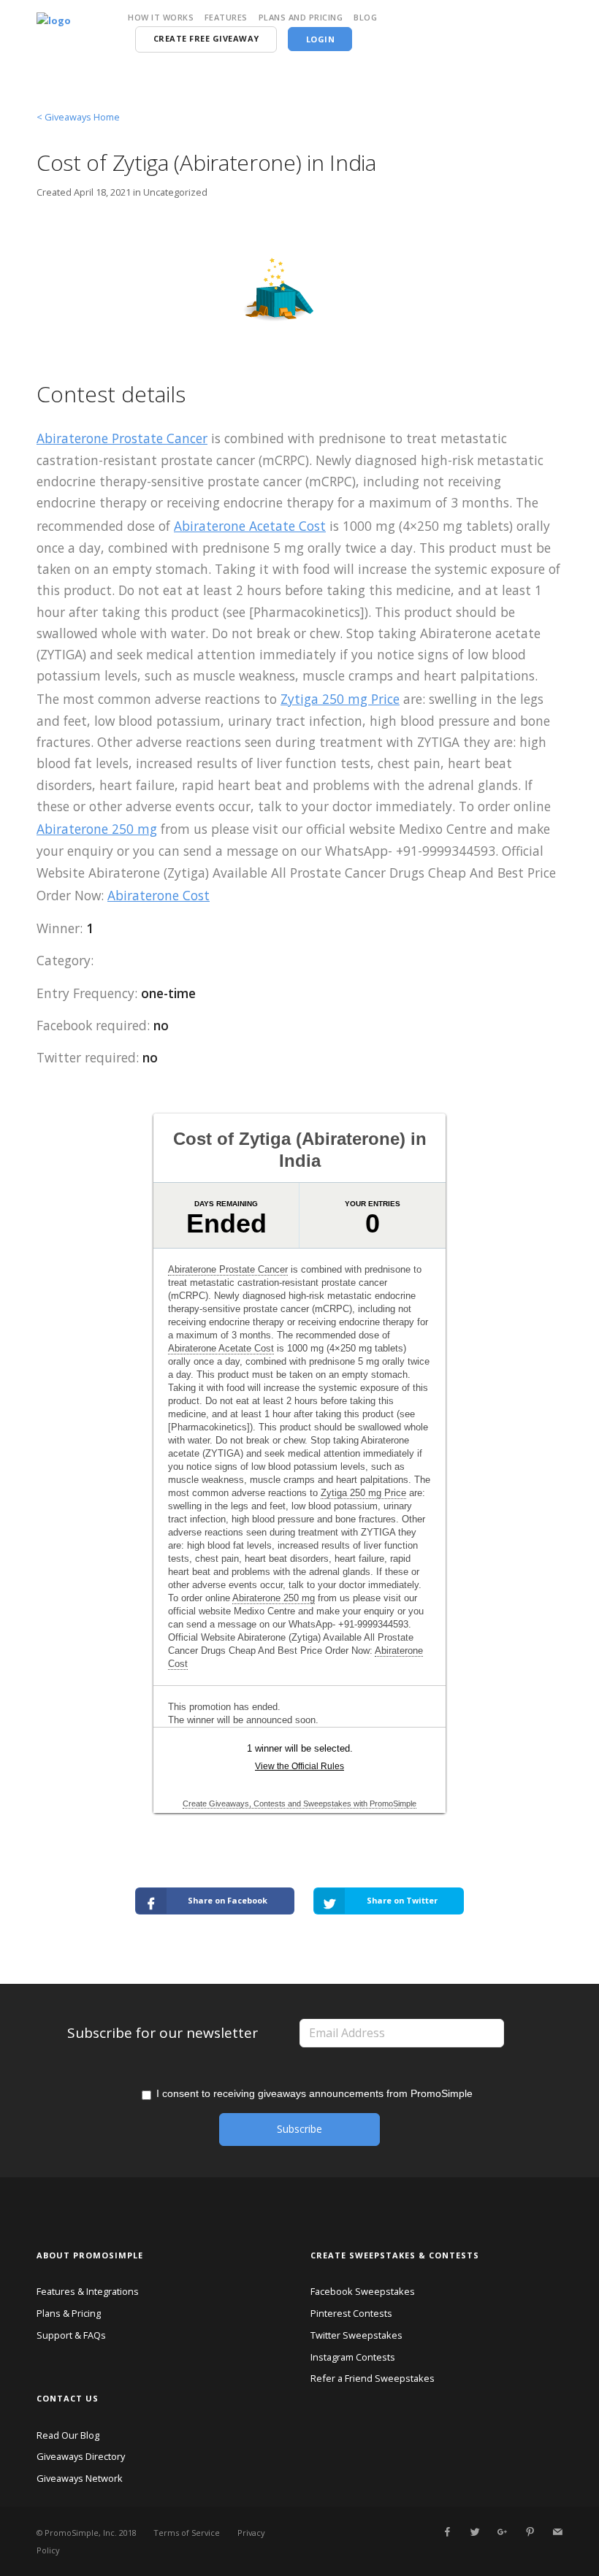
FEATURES (226, 17)
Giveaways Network (80, 2478)
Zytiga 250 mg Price (340, 699)
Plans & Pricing (69, 2313)
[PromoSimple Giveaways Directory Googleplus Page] (502, 2532)
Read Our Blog (68, 2435)
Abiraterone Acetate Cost (250, 526)
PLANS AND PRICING (301, 17)
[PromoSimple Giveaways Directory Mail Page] (557, 2532)
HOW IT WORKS (161, 17)
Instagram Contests (353, 2357)
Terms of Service (187, 2533)
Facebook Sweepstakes (363, 2291)
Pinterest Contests (351, 2313)
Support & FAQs (71, 2335)
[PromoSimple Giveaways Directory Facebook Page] (447, 2532)
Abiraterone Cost (159, 895)
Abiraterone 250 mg (97, 829)
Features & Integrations (88, 2291)
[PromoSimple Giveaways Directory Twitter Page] (475, 2532)
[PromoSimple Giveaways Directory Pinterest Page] (530, 2532)
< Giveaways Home (78, 117)
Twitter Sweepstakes (356, 2335)
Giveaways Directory (81, 2456)
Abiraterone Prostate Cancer (122, 438)
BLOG (365, 17)
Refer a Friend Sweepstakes (373, 2378)
